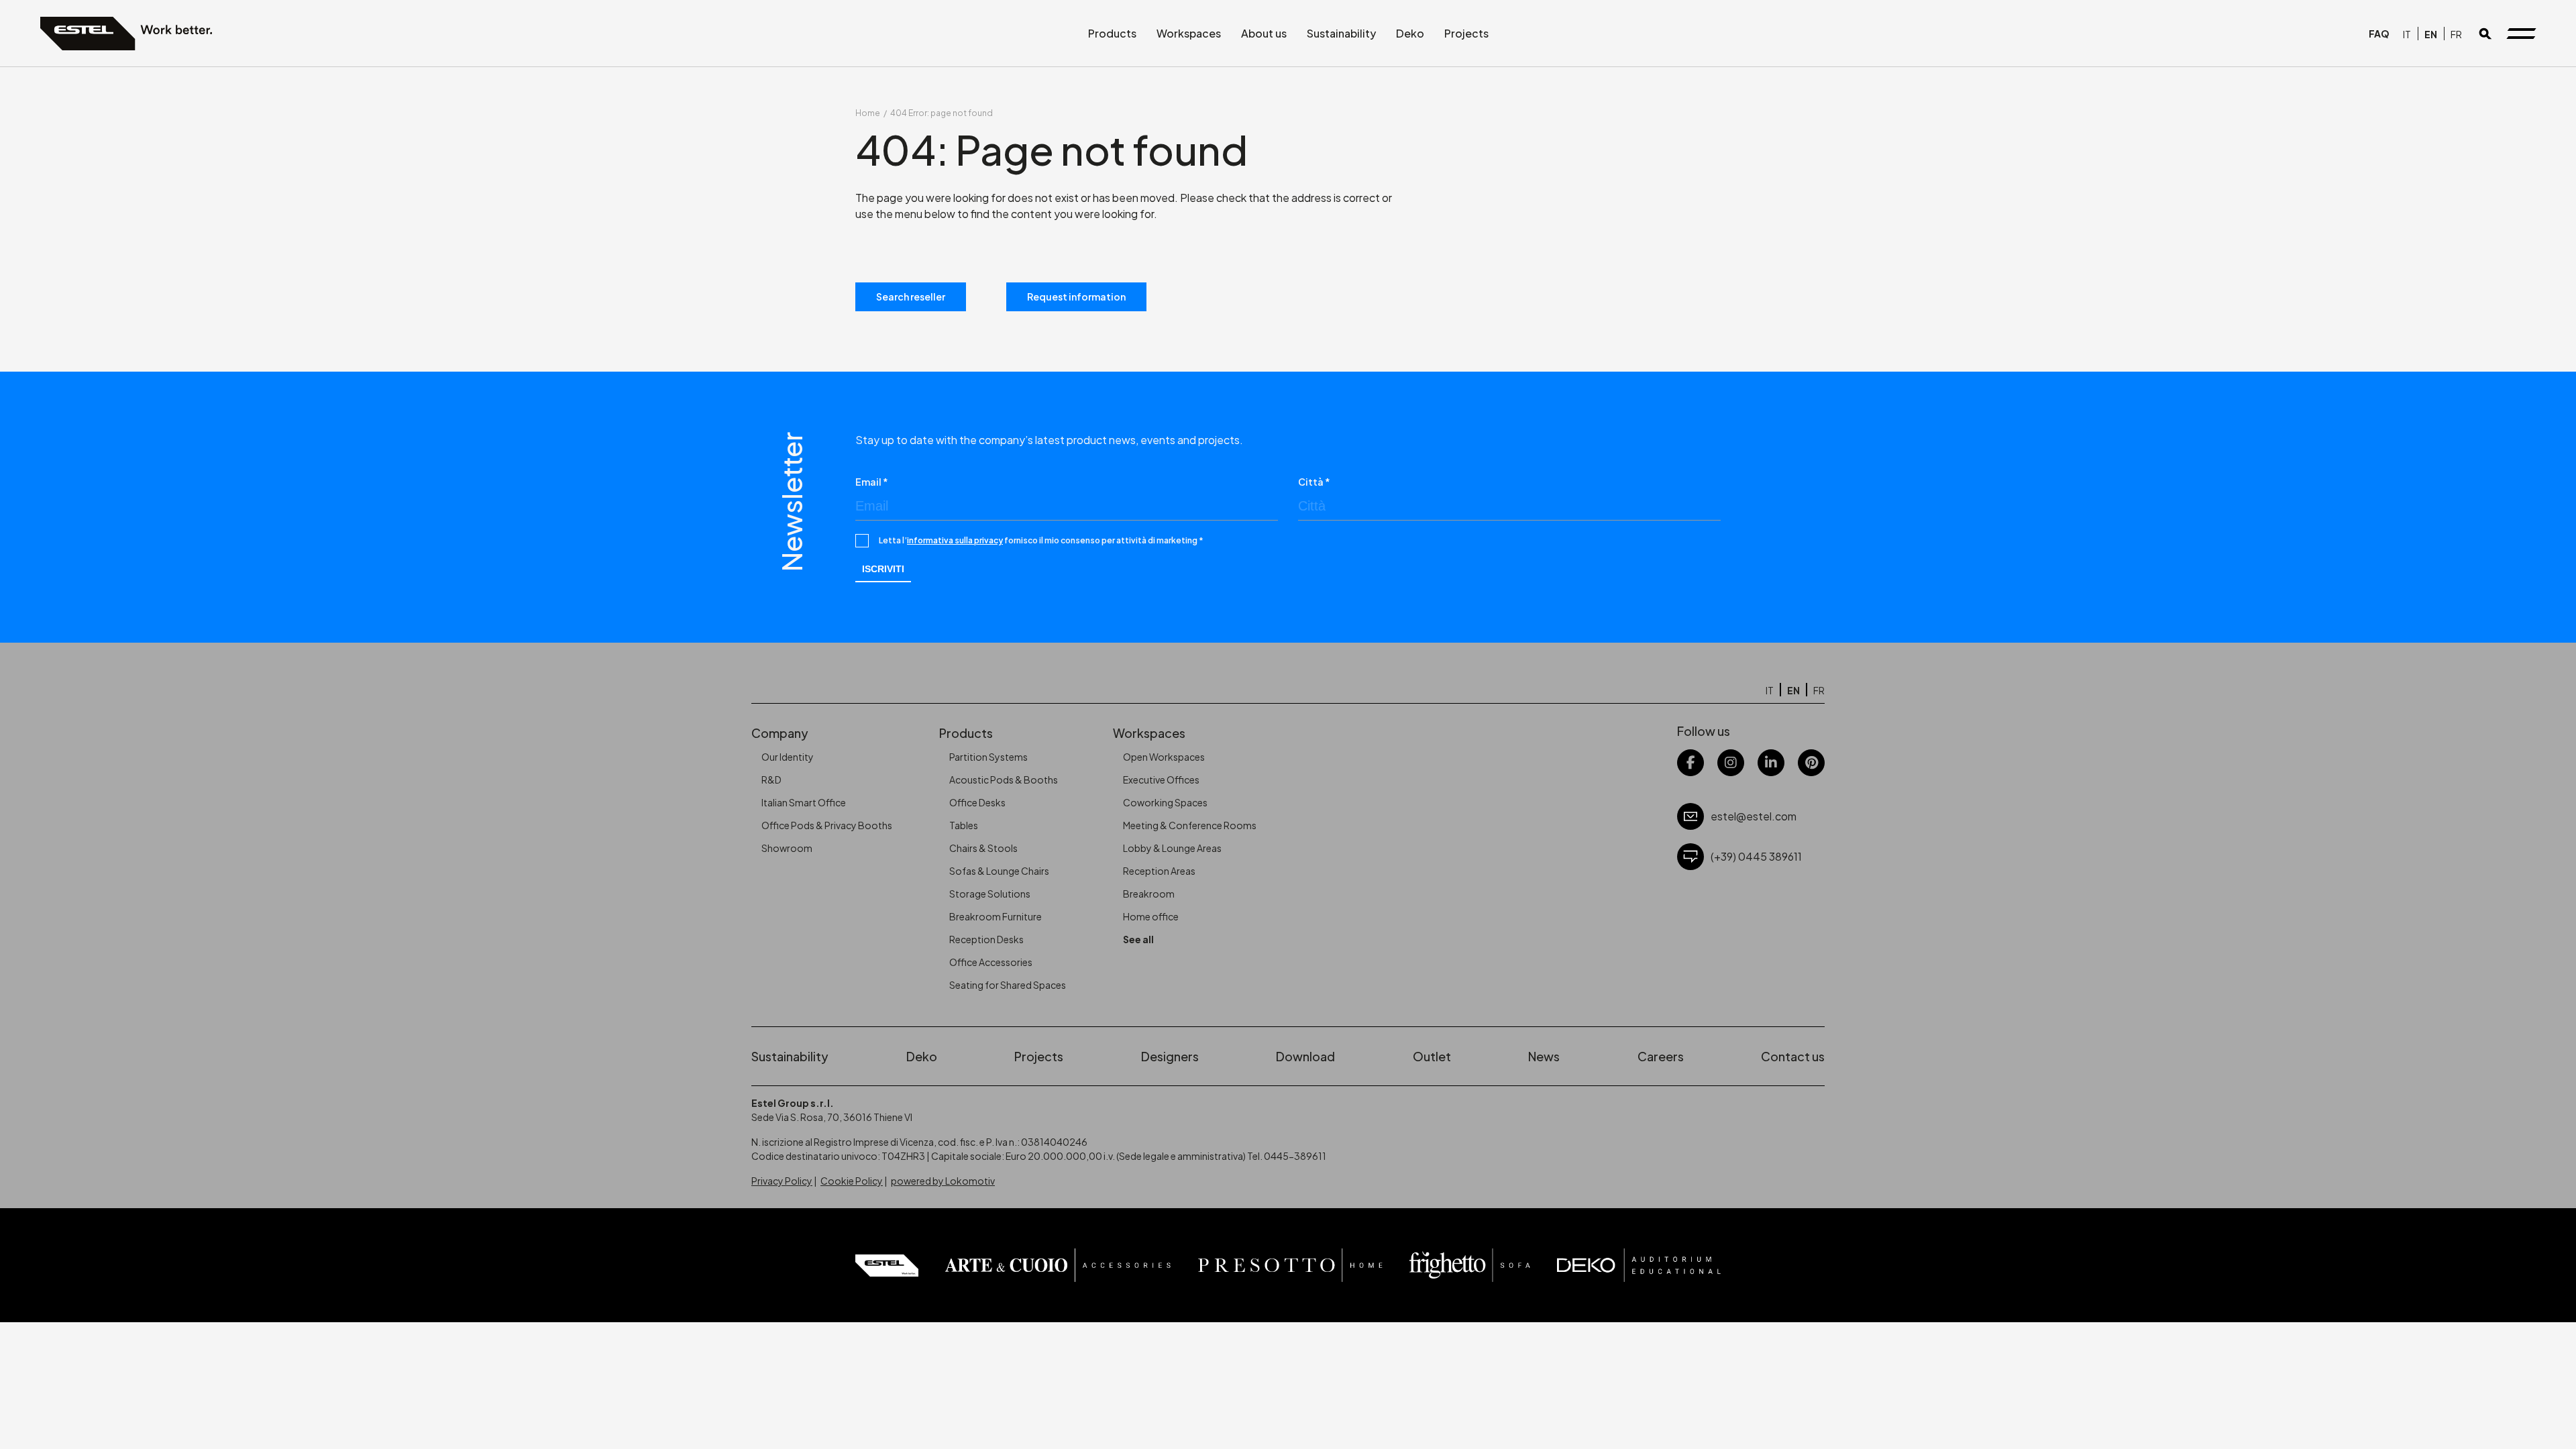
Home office (1151, 916)
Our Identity (788, 757)
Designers (1170, 1056)
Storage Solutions (990, 894)
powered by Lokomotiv (943, 1181)
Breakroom (1149, 894)
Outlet (1432, 1056)
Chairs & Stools (983, 848)
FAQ (2379, 34)
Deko (1410, 33)
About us (1264, 33)
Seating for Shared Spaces (1008, 985)
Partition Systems (988, 757)
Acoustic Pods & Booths (1004, 780)
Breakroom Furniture (996, 916)
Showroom (787, 848)
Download (1305, 1056)
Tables (964, 825)
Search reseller (911, 297)
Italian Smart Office (804, 802)
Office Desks (977, 802)
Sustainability (1341, 33)
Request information (1076, 297)
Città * (1314, 482)
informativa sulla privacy (955, 540)
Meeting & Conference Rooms (1190, 825)
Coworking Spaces (1165, 802)
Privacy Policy (782, 1181)
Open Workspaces (1164, 757)
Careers (1661, 1056)
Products (1112, 33)
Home (868, 113)
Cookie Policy (852, 1181)
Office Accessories (991, 962)
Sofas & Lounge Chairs (999, 871)
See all (1138, 939)
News (1544, 1056)
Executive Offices (1161, 780)
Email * (872, 482)
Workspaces (1189, 33)
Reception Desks (986, 939)
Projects (1466, 33)
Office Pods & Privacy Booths (827, 825)
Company (780, 733)
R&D (771, 780)
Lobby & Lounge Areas (1172, 848)
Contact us (1793, 1056)
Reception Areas (1159, 871)
